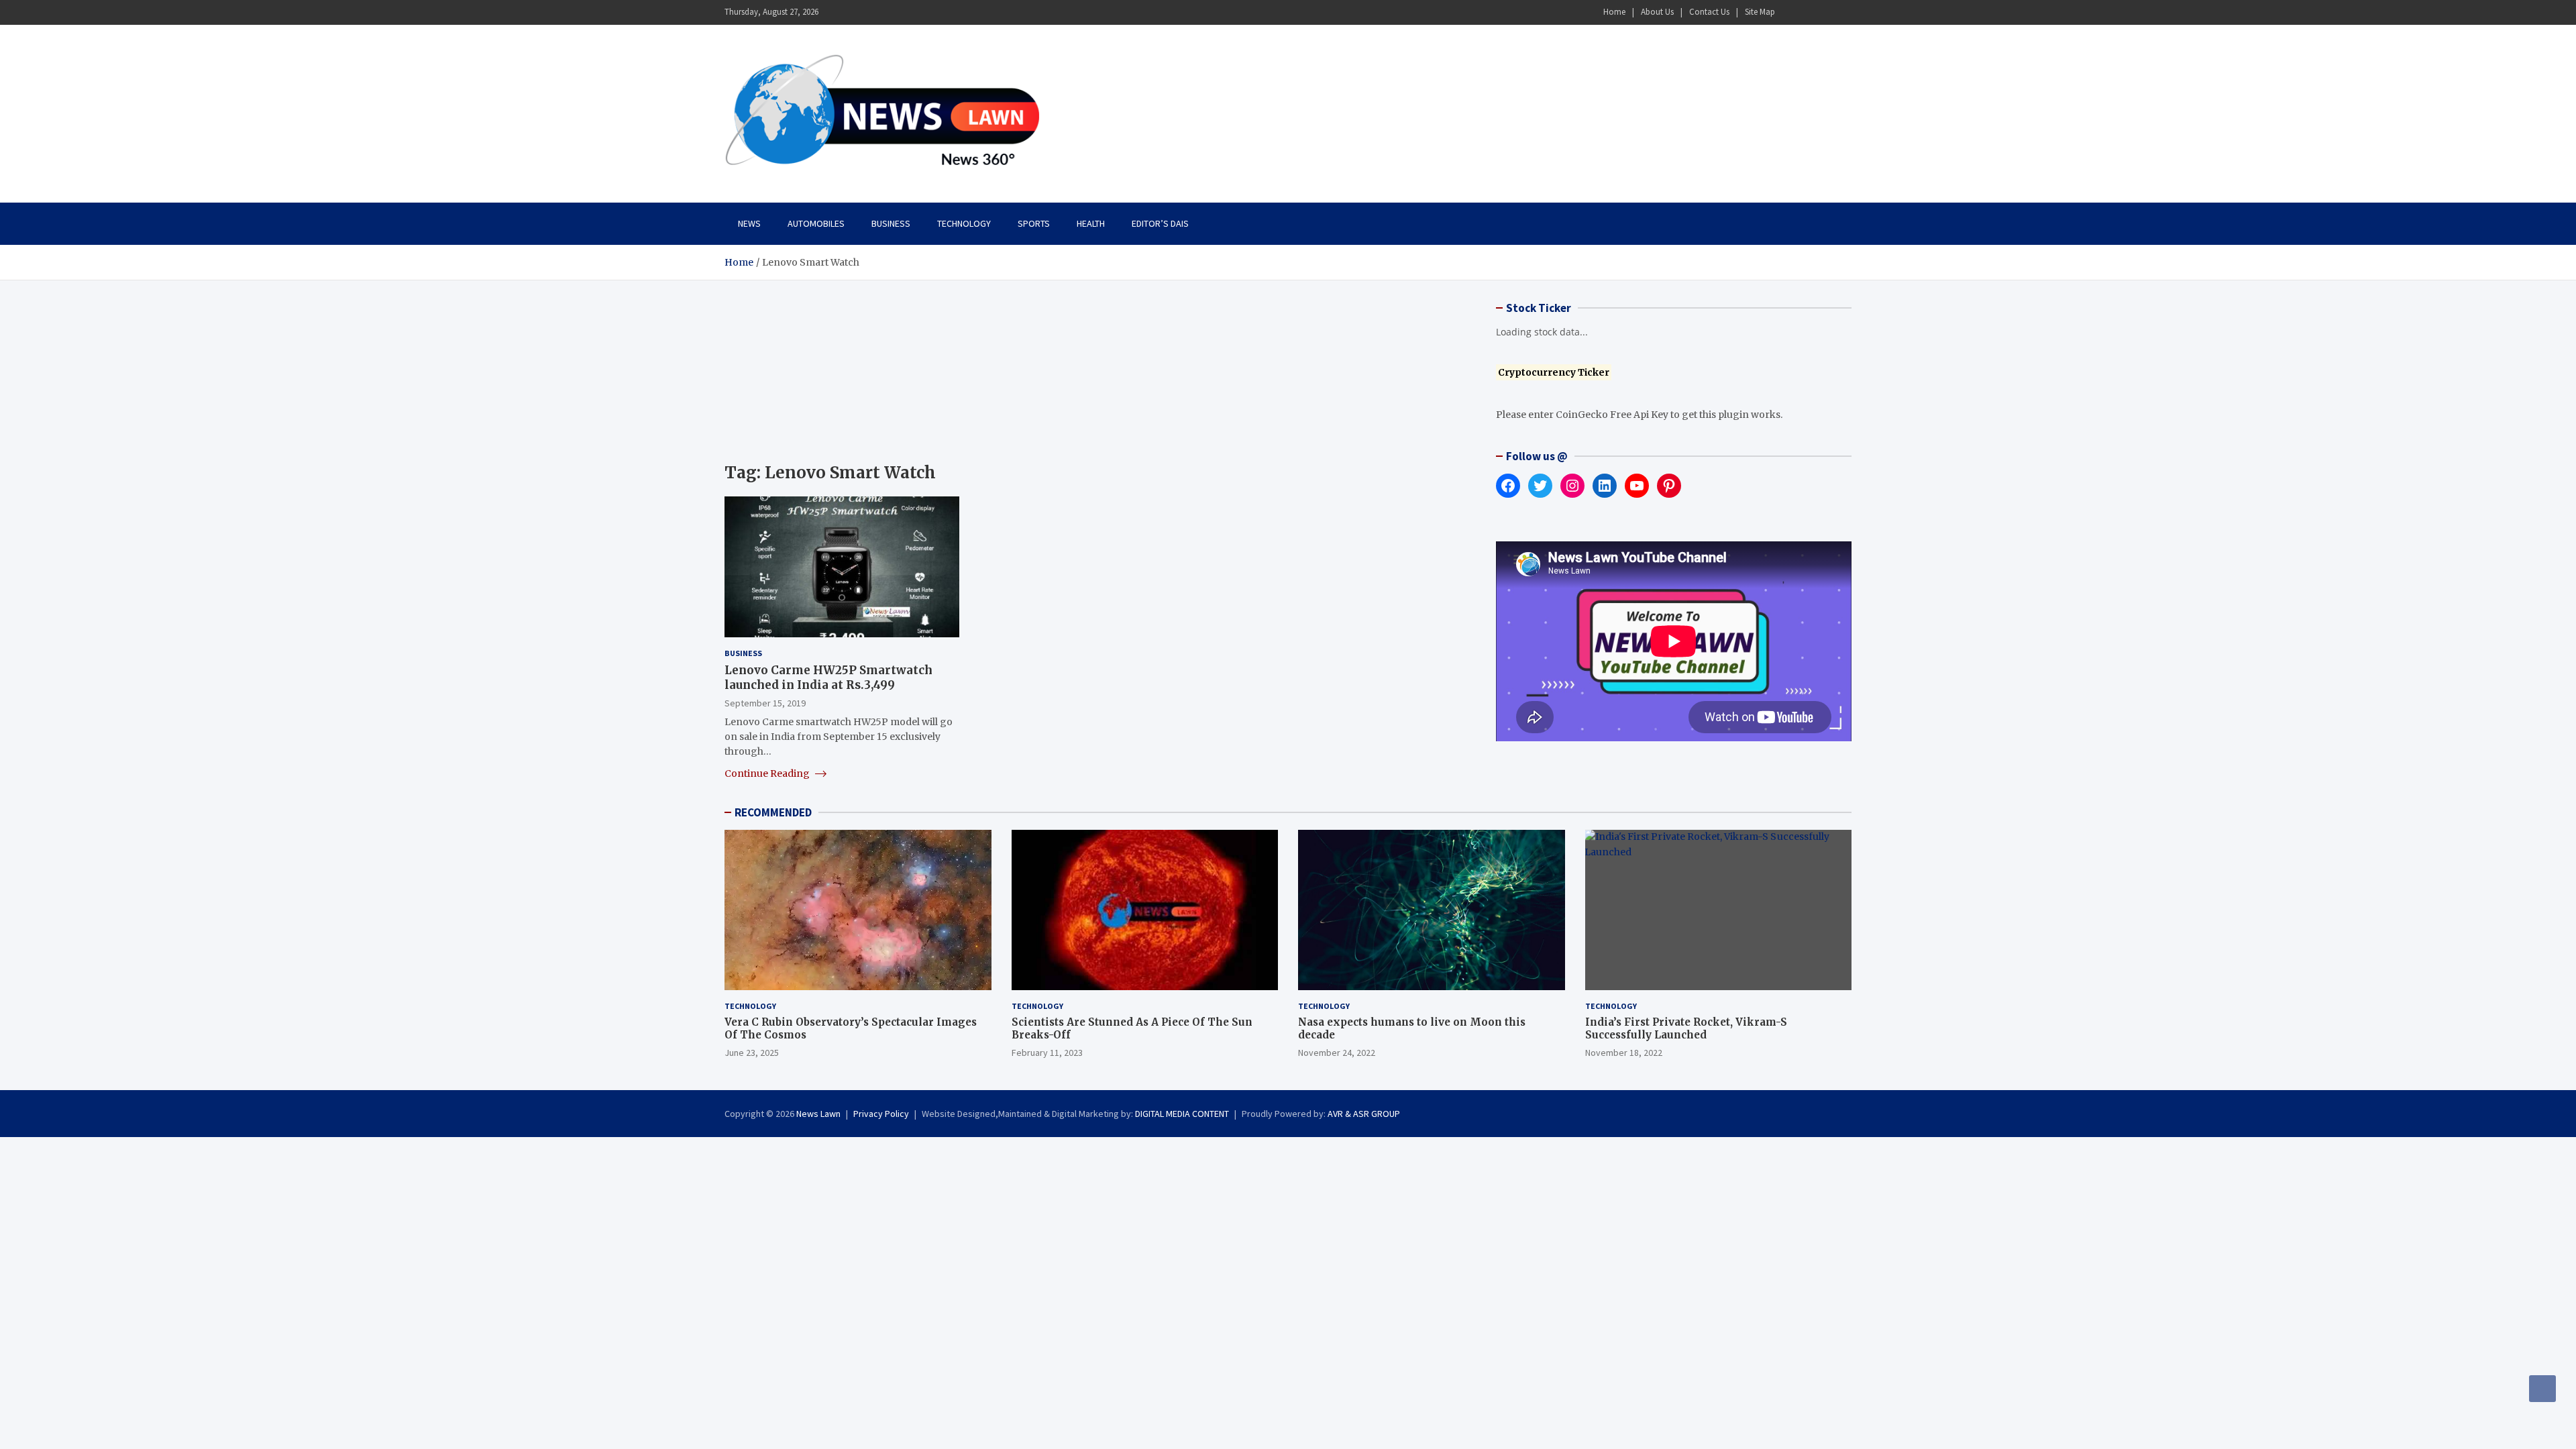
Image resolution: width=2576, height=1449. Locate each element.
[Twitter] (1825, 12)
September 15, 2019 (765, 703)
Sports (1034, 223)
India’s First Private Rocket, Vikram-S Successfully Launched (1686, 1029)
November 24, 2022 (1337, 1053)
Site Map (1760, 12)
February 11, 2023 (1047, 1053)
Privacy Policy (881, 1114)
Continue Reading (768, 773)
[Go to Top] (2542, 1389)
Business (891, 223)
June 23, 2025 (752, 1053)
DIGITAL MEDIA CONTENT (1182, 1114)
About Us (1657, 12)
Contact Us (1709, 12)
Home (1614, 12)
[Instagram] (1808, 12)
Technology (964, 223)
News (749, 223)
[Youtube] (1843, 12)
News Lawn (818, 1114)
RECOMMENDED (773, 812)
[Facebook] (1790, 12)
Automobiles (816, 223)
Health (1091, 223)
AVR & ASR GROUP (1364, 1114)
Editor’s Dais (1160, 223)
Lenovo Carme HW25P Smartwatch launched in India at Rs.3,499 (828, 678)
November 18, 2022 (1624, 1053)
